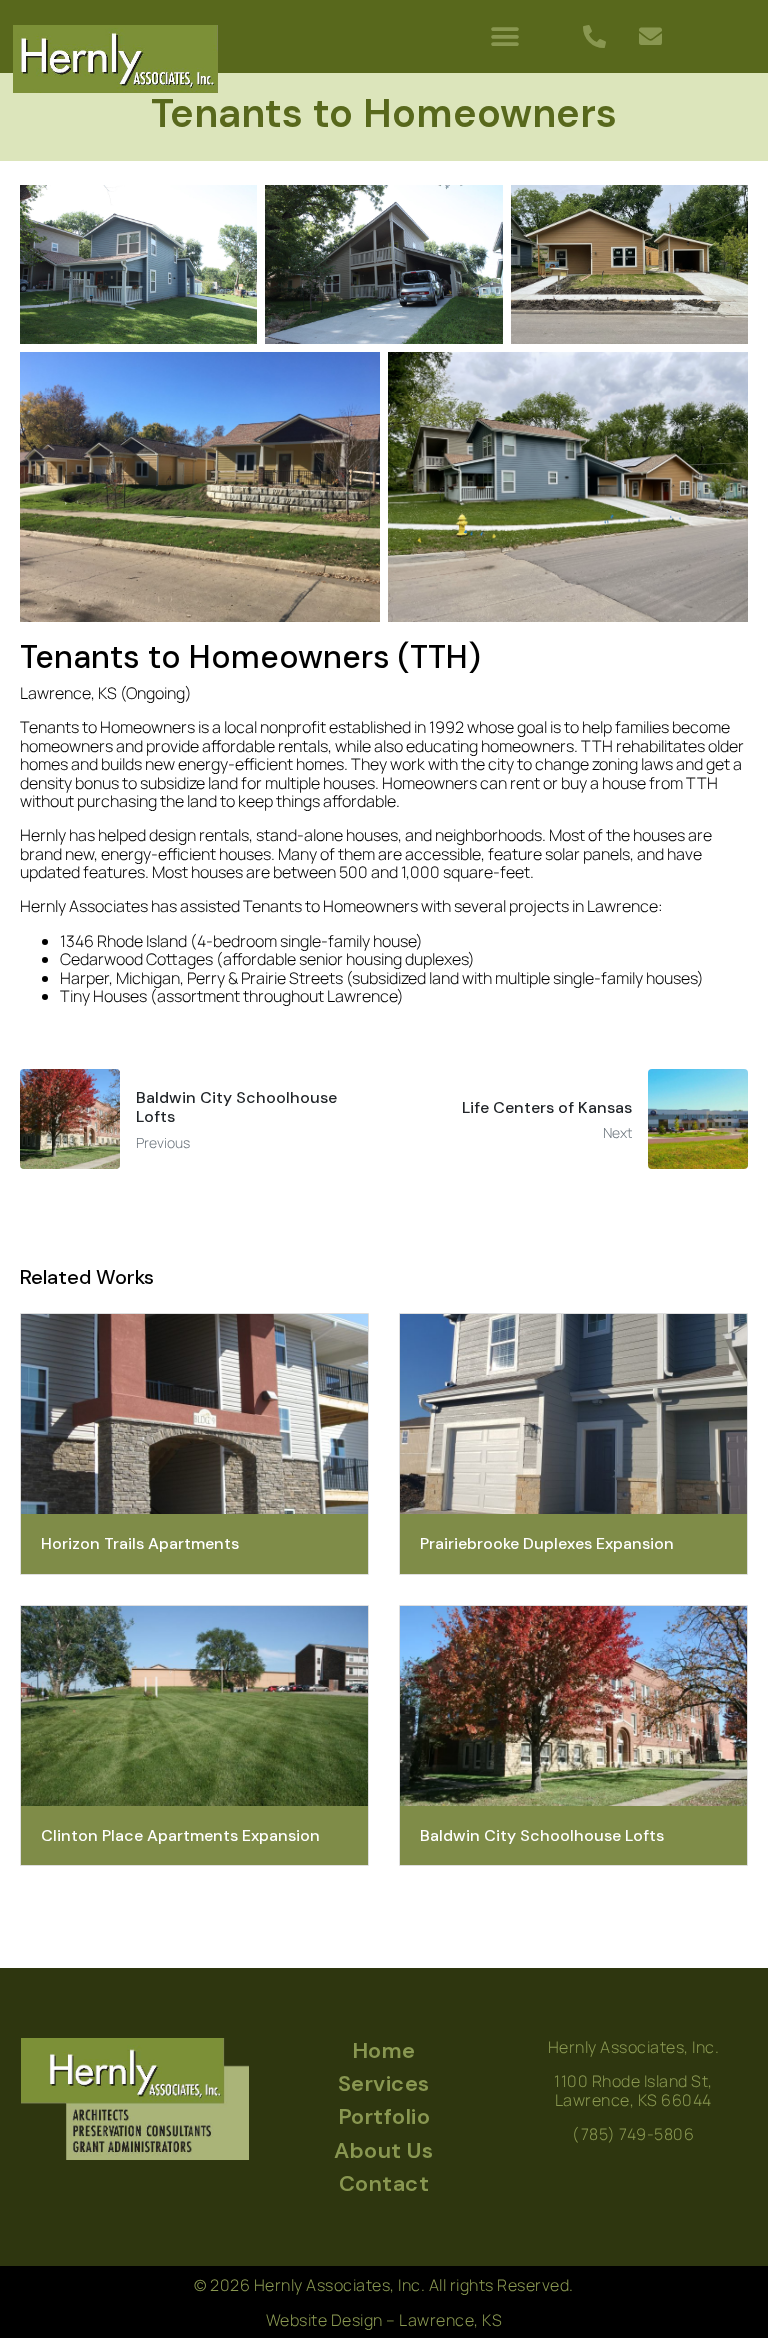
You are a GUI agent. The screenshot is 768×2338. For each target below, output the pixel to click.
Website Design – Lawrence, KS (384, 2320)
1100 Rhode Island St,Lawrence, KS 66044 (633, 2090)
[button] (505, 36)
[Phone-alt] (594, 37)
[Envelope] (650, 37)
